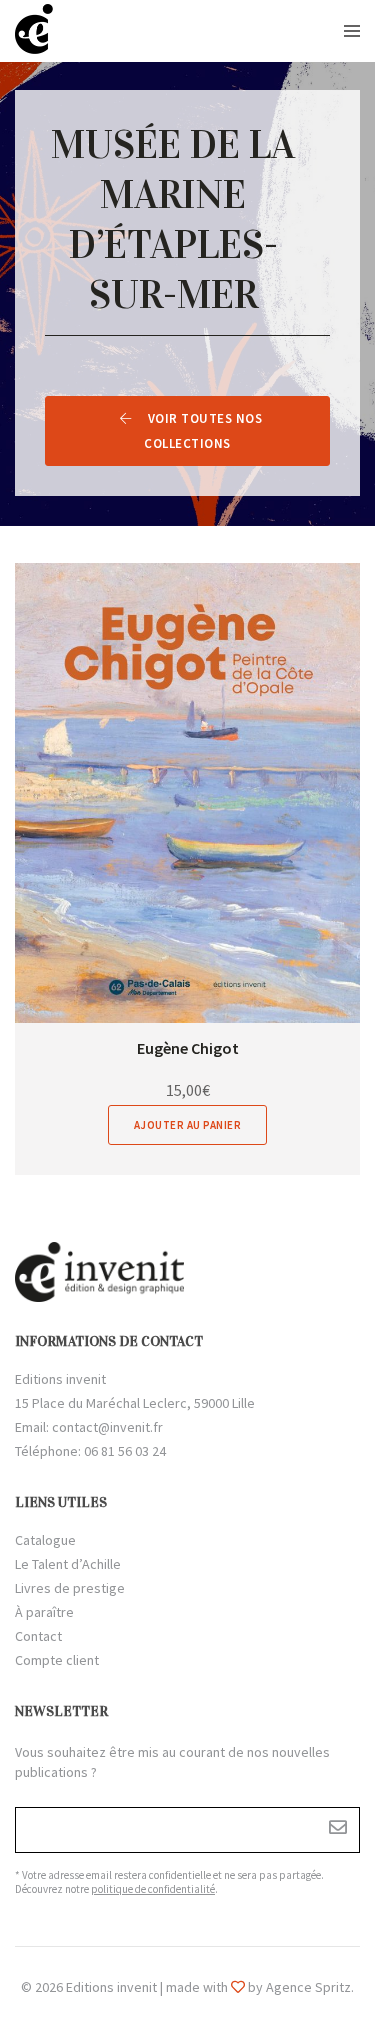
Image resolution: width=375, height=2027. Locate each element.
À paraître (44, 1612)
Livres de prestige (70, 1588)
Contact (38, 1636)
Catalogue (45, 1540)
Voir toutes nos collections (203, 431)
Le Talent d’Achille (68, 1564)
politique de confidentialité (153, 1889)
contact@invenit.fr (107, 1427)
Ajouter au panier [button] (188, 1125)
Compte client (57, 1660)
